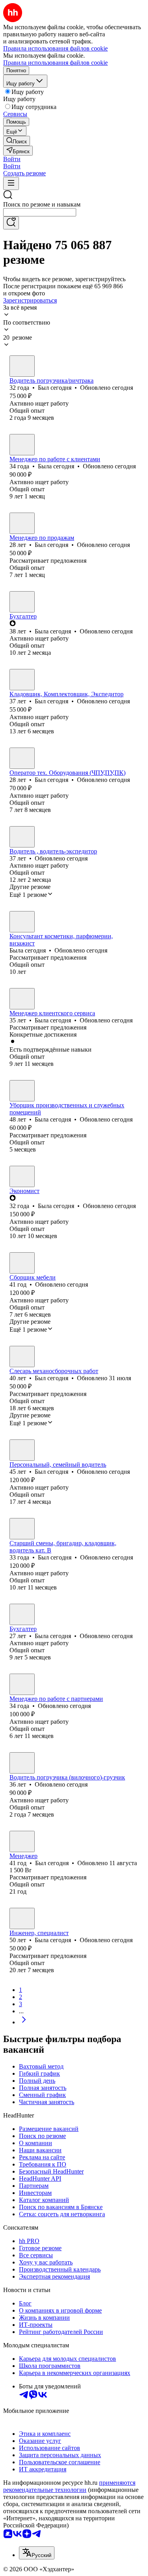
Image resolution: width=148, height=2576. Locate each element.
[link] (17, 141)
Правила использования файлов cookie (55, 63)
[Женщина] (22, 445)
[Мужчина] (22, 366)
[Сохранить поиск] (11, 223)
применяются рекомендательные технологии (69, 2486)
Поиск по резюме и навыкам (42, 204)
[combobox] (40, 212)
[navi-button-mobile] (11, 183)
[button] (12, 159)
